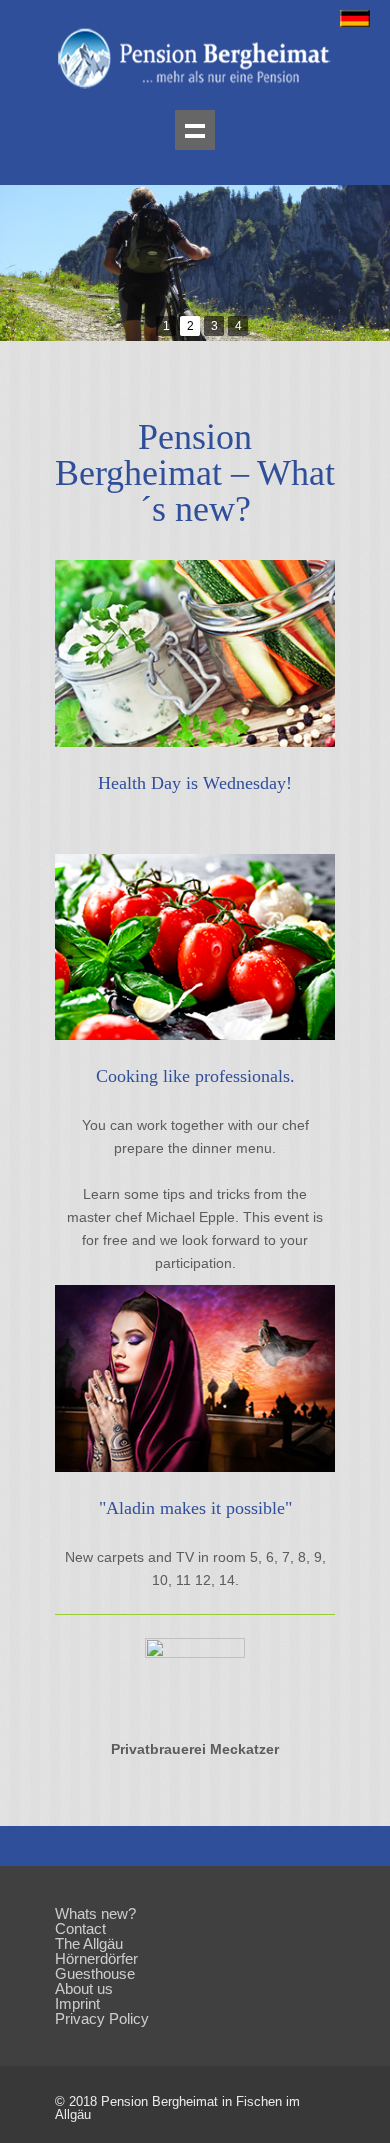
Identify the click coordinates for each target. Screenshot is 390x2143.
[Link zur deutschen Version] (355, 22)
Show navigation (195, 130)
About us (84, 1988)
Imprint (77, 2003)
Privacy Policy (102, 2018)
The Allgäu (89, 1943)
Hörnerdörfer (96, 1958)
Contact (80, 1928)
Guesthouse (95, 1973)
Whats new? (95, 1913)
